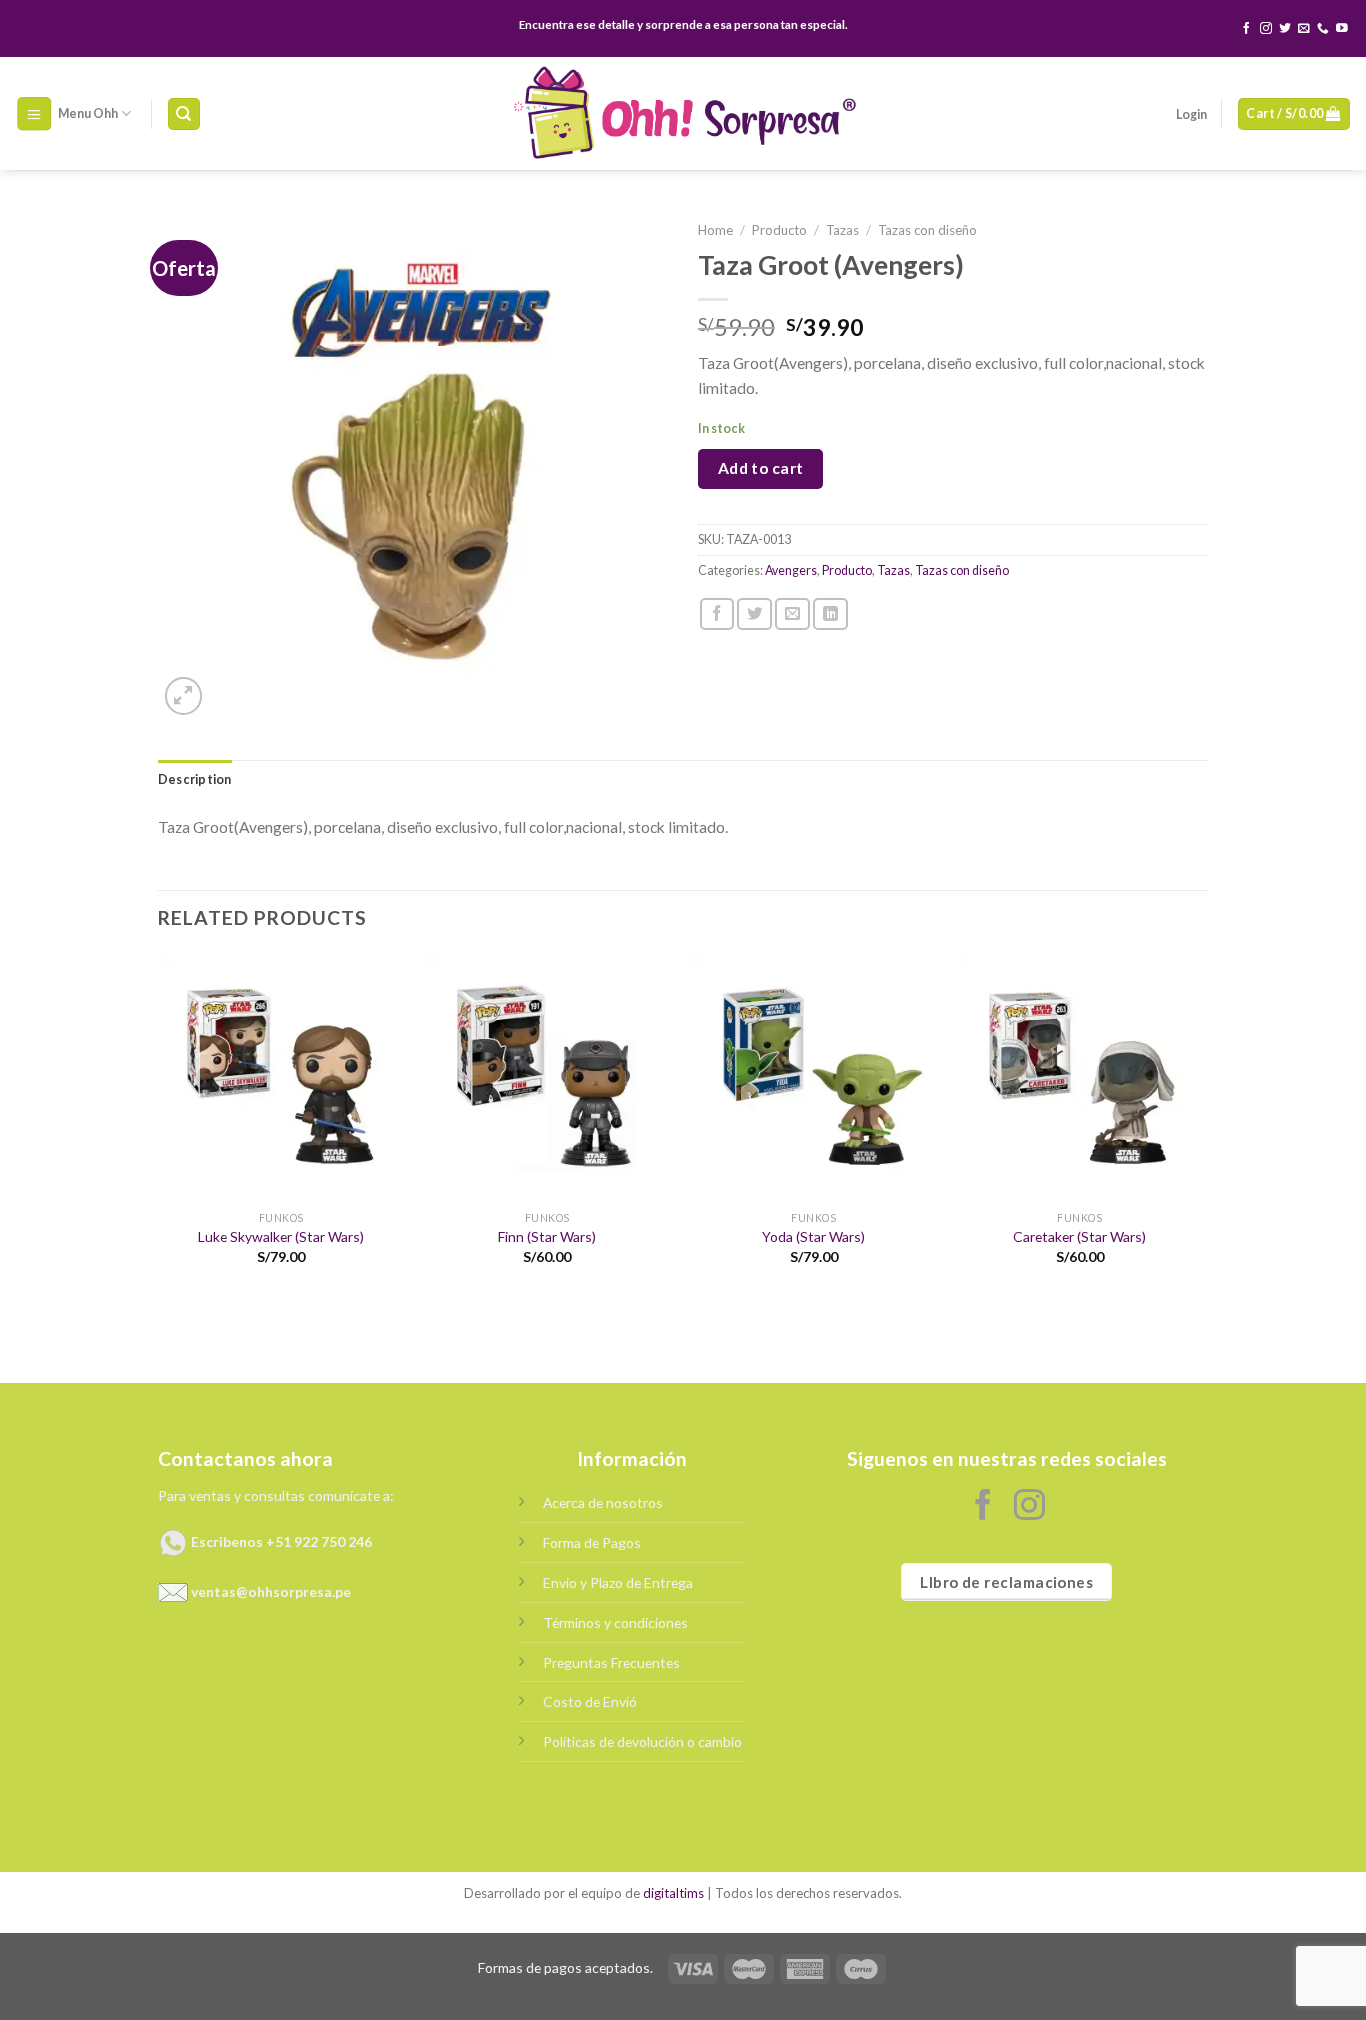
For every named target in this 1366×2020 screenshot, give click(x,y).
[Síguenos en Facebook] (1247, 28)
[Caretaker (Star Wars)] (1080, 1077)
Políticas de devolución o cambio (642, 1741)
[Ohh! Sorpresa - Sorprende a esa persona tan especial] (683, 113)
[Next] (1202, 1126)
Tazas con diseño (927, 230)
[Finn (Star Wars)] (547, 1077)
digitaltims (673, 1893)
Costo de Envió (590, 1701)
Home (715, 230)
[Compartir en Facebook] (717, 614)
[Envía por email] (792, 614)
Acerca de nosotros (603, 1502)
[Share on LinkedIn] (830, 614)
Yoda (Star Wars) (813, 1236)
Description (195, 779)
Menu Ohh (88, 113)
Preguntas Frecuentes (611, 1662)
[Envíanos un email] (1304, 28)
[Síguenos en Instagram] (1266, 28)
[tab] (195, 780)
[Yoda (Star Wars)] (813, 1077)
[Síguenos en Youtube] (1342, 28)
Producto (779, 230)
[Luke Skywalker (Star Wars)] (281, 1077)
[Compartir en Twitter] (754, 614)
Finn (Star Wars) (547, 1236)
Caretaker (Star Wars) (1079, 1236)
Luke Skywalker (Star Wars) (281, 1236)
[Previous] (159, 1126)
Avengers (791, 570)
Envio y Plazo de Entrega (618, 1582)
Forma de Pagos (592, 1542)
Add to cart (761, 468)
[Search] (184, 114)
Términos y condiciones (615, 1622)
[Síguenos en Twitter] (1285, 28)
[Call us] (1323, 28)
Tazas (842, 230)
